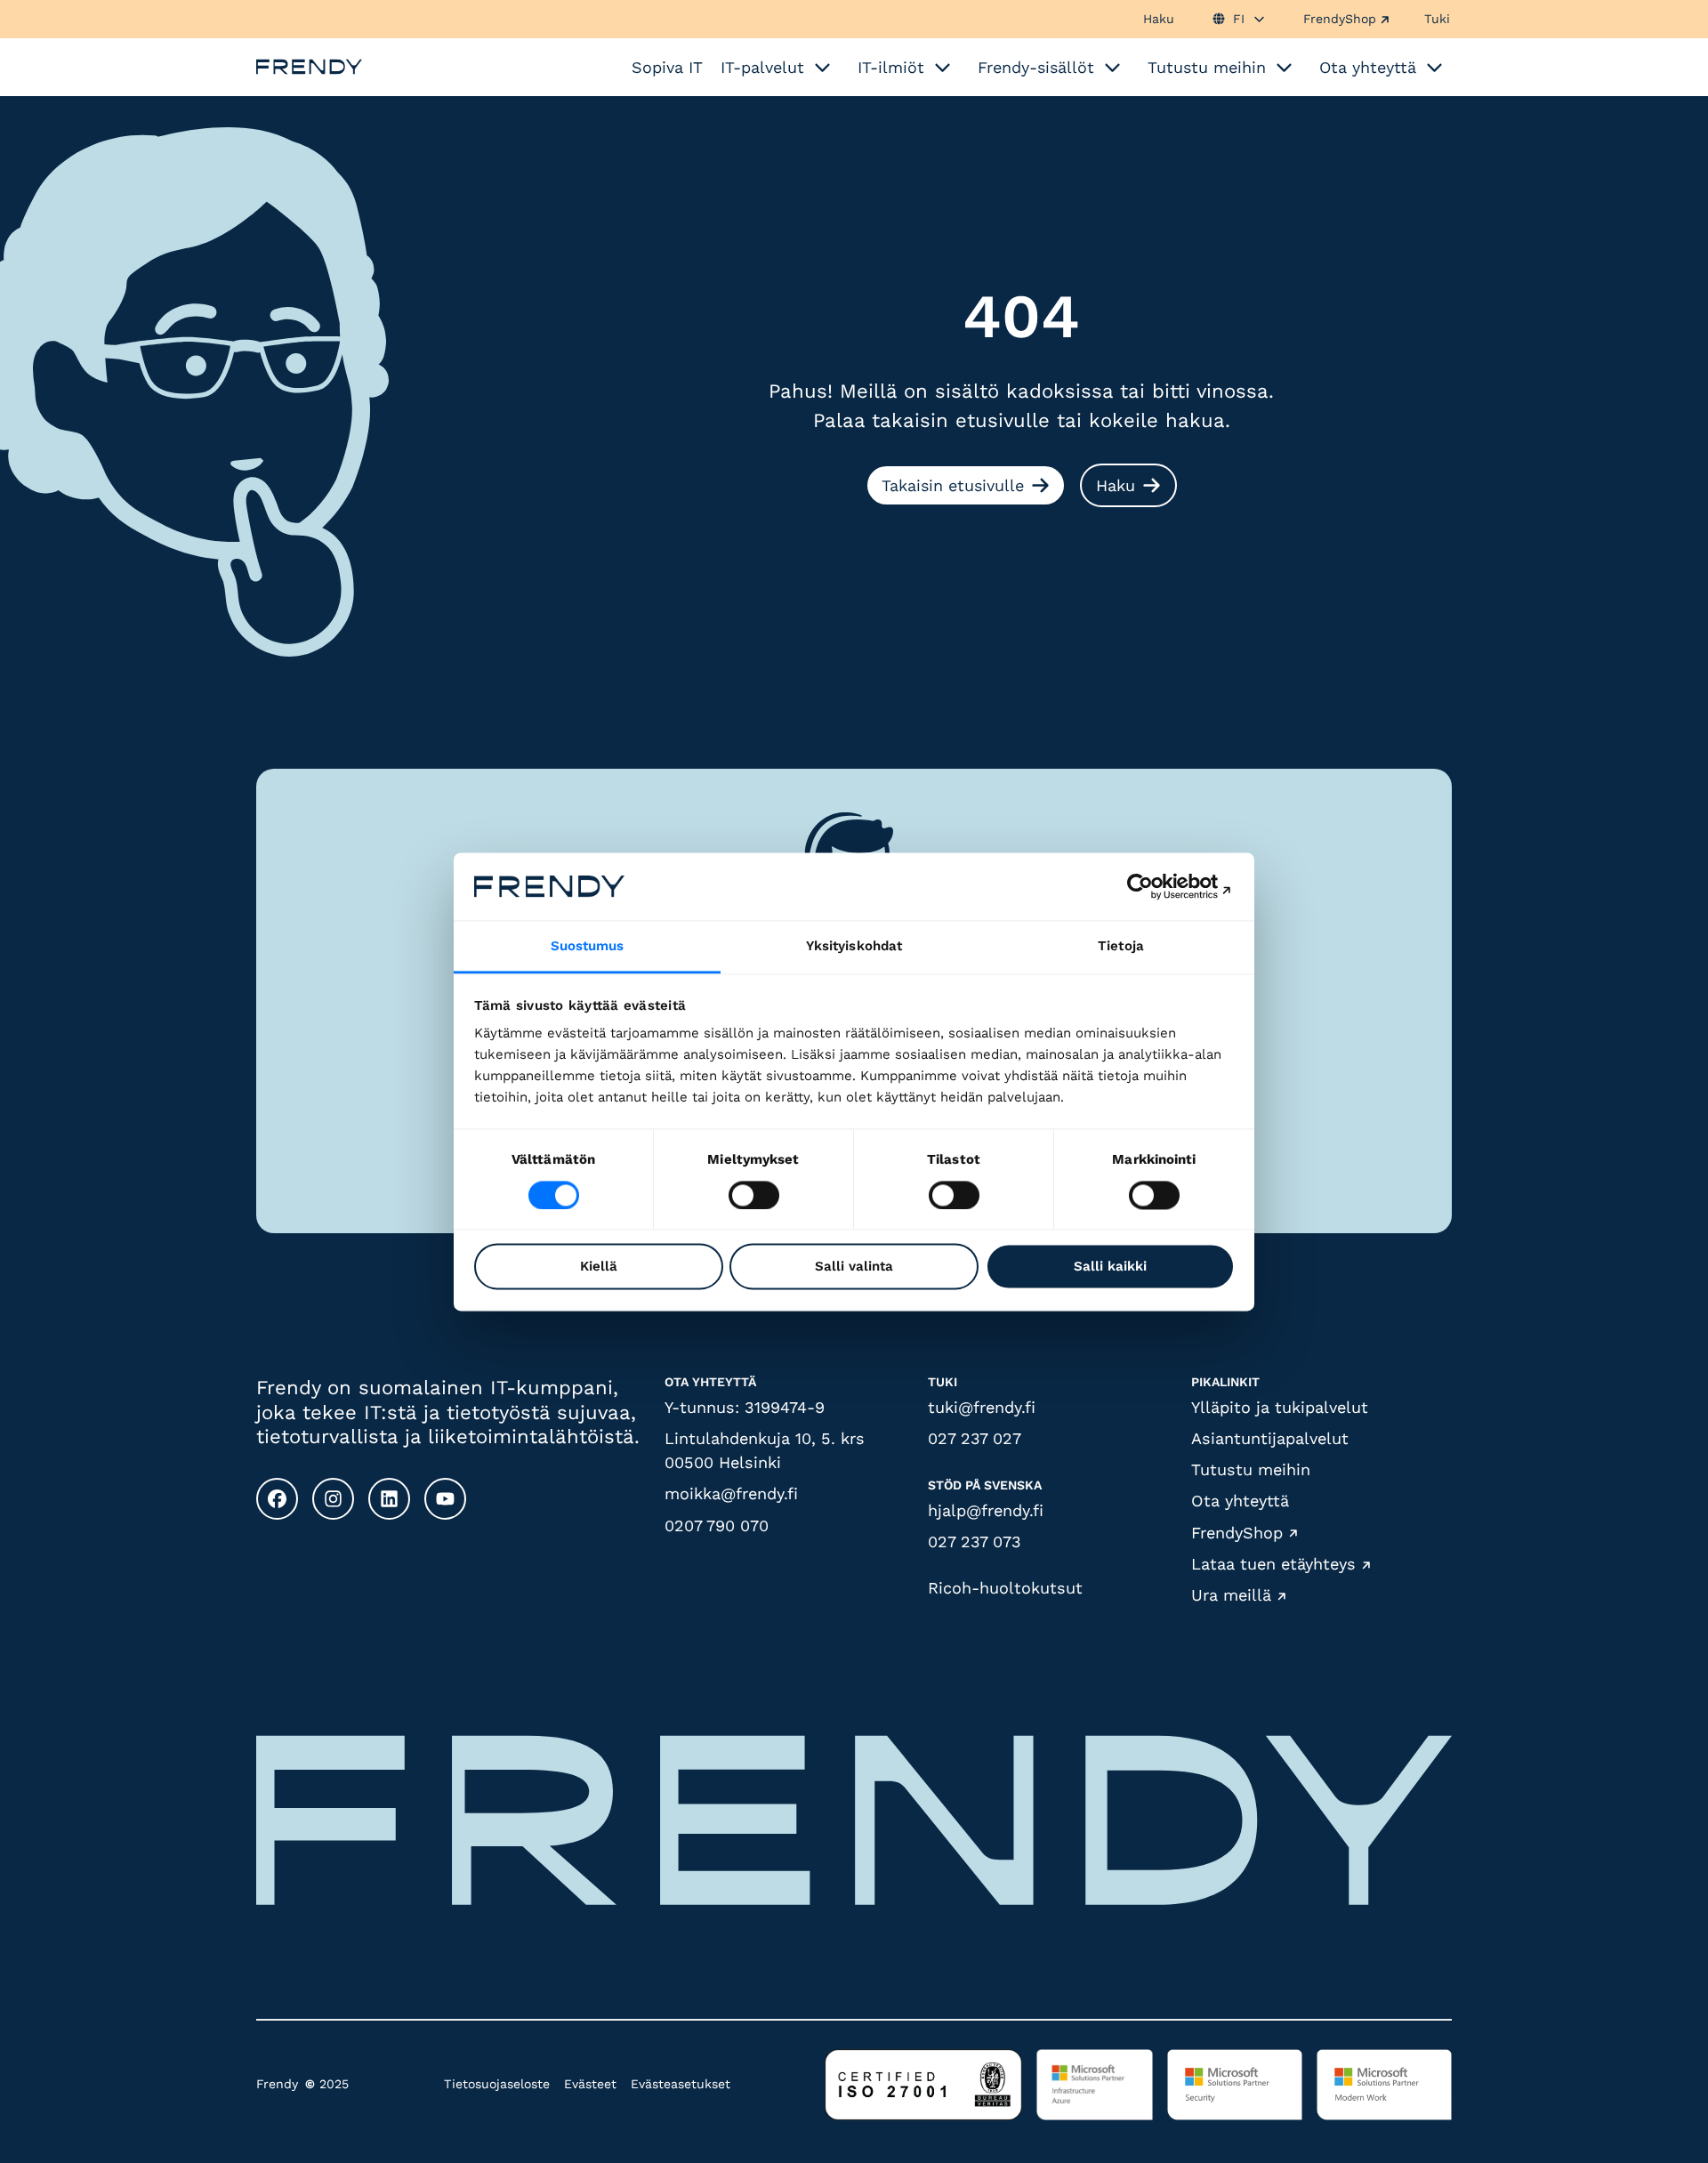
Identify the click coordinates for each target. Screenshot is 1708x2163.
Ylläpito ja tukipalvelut (1280, 1407)
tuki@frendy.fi (982, 1407)
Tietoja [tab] (1121, 947)
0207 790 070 (717, 1525)
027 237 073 (975, 1542)
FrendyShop (1340, 19)
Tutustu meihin (1251, 1469)
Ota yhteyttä (1240, 1501)
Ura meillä (1231, 1596)
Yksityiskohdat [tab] (854, 947)
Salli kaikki (1110, 1267)
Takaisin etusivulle (953, 485)
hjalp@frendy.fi (986, 1510)
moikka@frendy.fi (731, 1493)
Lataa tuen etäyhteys (1273, 1564)
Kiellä (599, 1267)
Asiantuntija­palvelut (1270, 1438)
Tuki (1437, 19)
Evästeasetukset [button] (681, 2084)
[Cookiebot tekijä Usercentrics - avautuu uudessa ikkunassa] (1157, 886)
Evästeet (590, 2084)
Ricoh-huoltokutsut (1005, 1588)
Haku (1159, 19)
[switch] (754, 1195)
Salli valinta (854, 1267)
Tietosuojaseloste (497, 2084)
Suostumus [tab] (588, 947)
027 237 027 (975, 1438)
